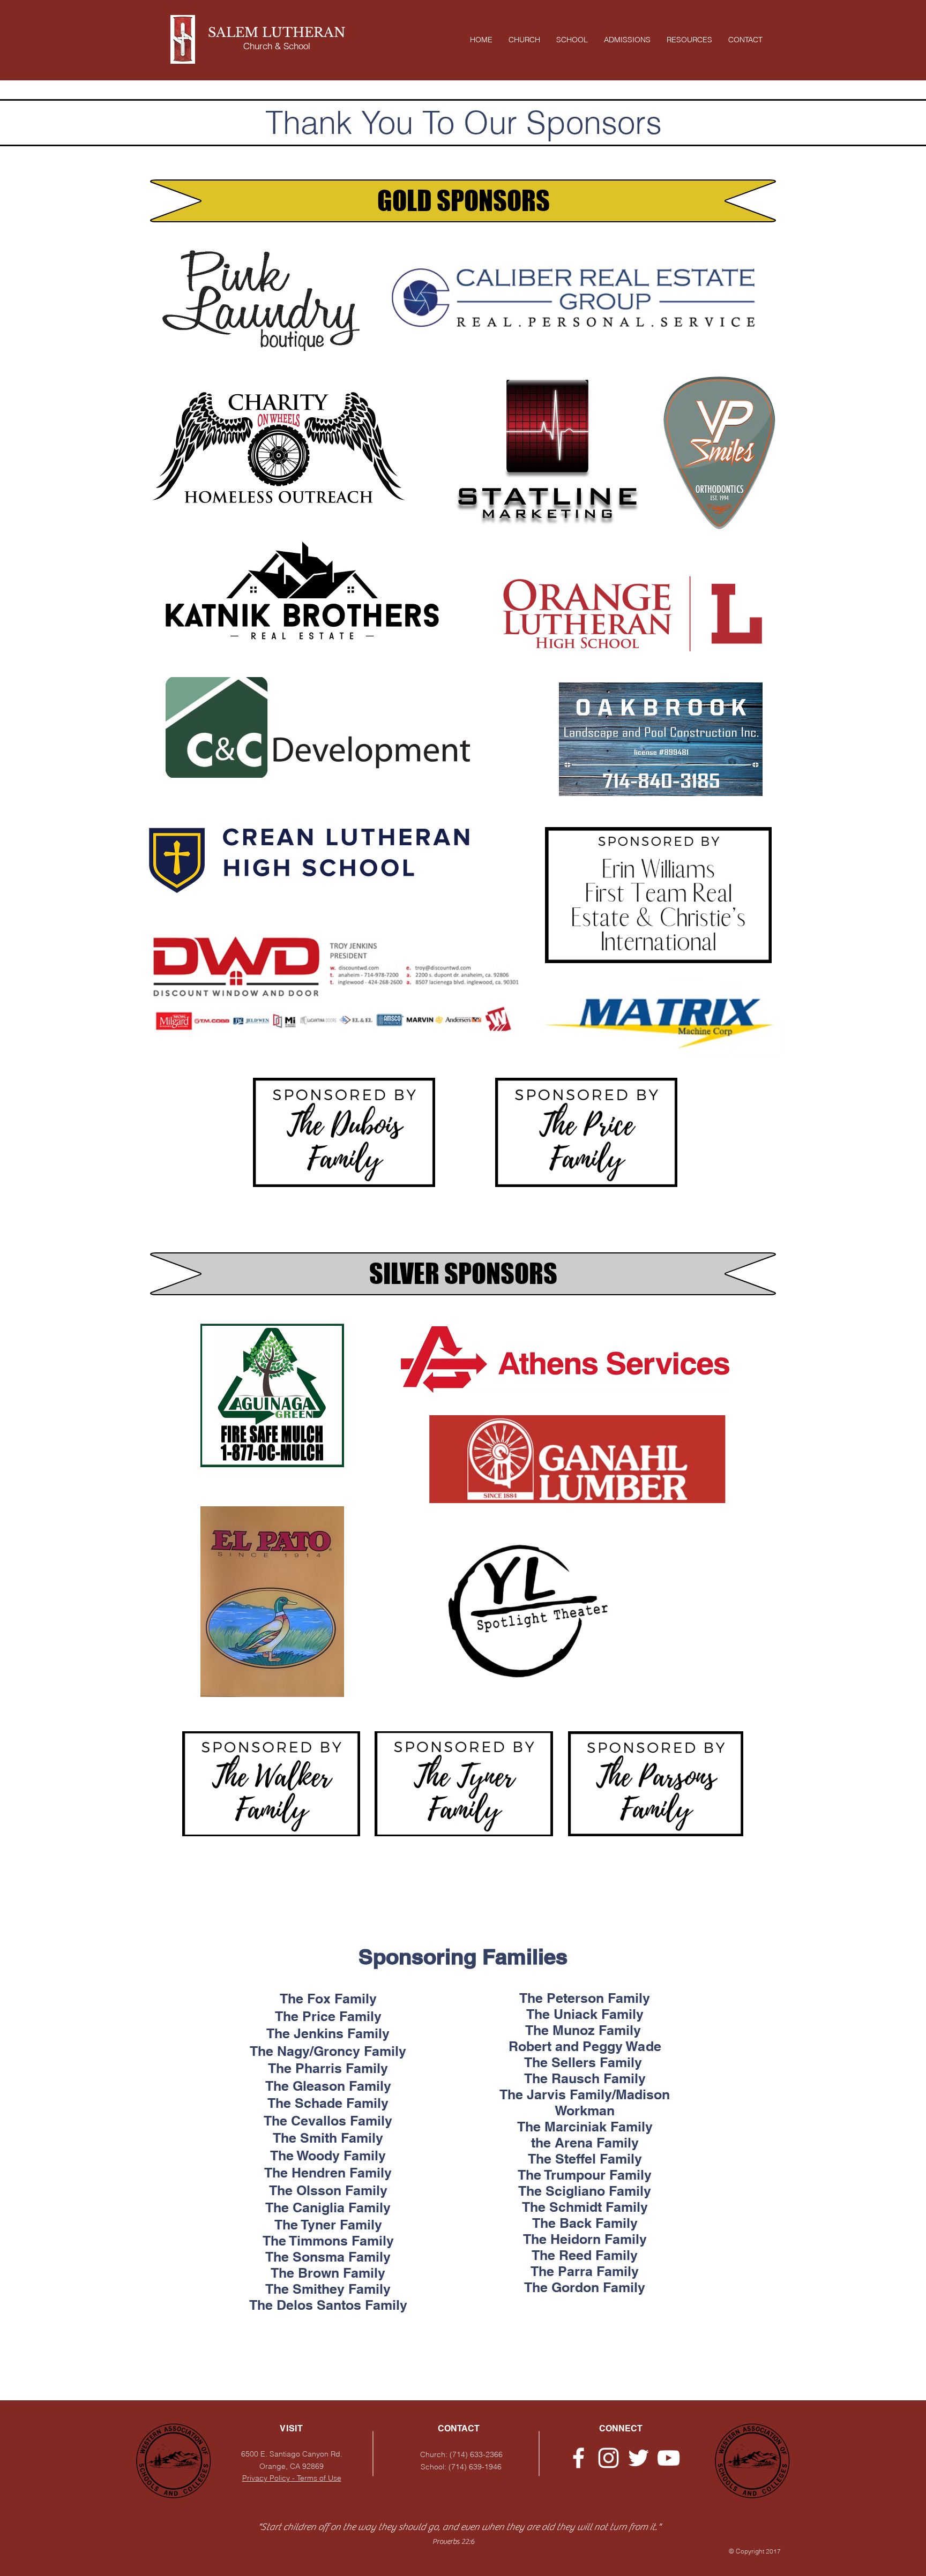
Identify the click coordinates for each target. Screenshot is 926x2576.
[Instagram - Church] (608, 2458)
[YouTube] (669, 2458)
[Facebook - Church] (578, 2458)
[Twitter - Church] (639, 2458)
